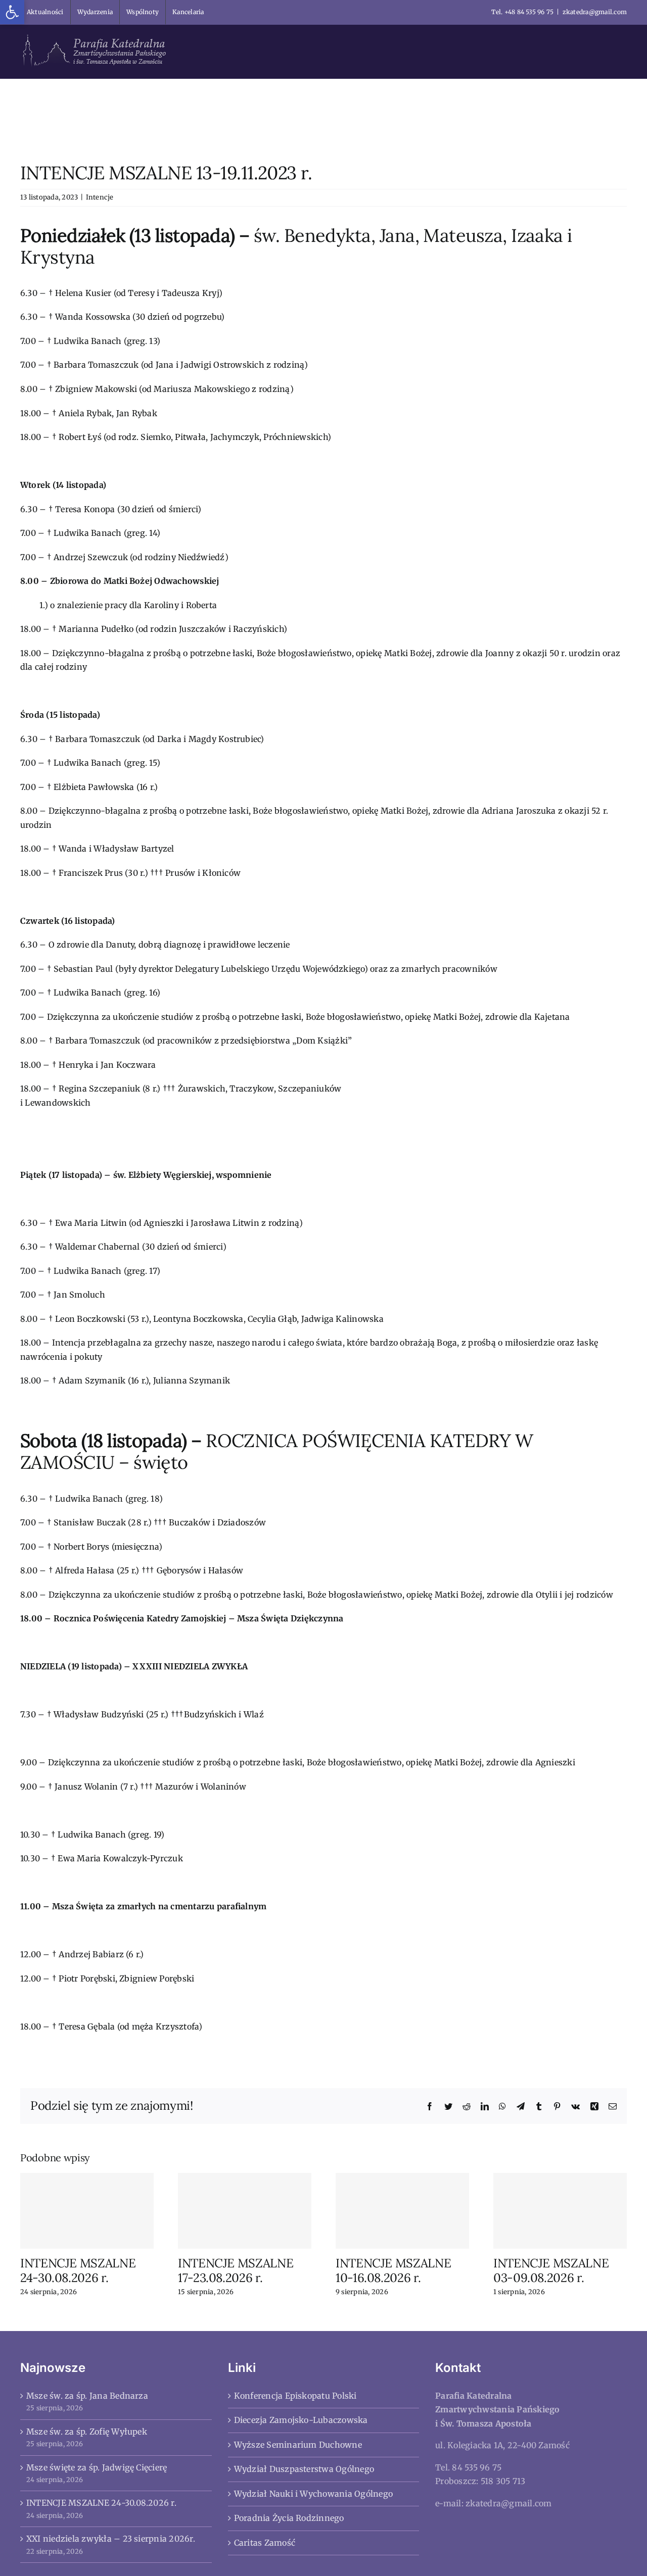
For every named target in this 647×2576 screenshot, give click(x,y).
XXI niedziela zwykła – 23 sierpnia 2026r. (111, 2539)
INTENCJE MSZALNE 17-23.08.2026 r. (236, 2270)
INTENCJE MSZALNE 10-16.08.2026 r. (393, 2270)
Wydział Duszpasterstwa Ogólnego (304, 2469)
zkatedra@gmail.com (595, 12)
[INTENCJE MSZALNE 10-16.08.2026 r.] (402, 2211)
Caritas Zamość (265, 2543)
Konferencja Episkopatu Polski (295, 2396)
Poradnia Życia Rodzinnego (289, 2518)
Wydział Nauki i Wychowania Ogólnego (313, 2494)
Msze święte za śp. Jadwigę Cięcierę (97, 2467)
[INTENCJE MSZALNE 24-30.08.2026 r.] (87, 2211)
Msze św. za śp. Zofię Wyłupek (87, 2432)
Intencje (100, 197)
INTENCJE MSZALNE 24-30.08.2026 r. (78, 2270)
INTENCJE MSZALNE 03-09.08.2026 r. (551, 2270)
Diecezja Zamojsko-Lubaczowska (301, 2420)
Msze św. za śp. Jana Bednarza (87, 2396)
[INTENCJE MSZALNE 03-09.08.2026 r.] (560, 2211)
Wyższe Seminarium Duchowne (298, 2445)
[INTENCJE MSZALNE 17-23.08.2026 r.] (245, 2211)
